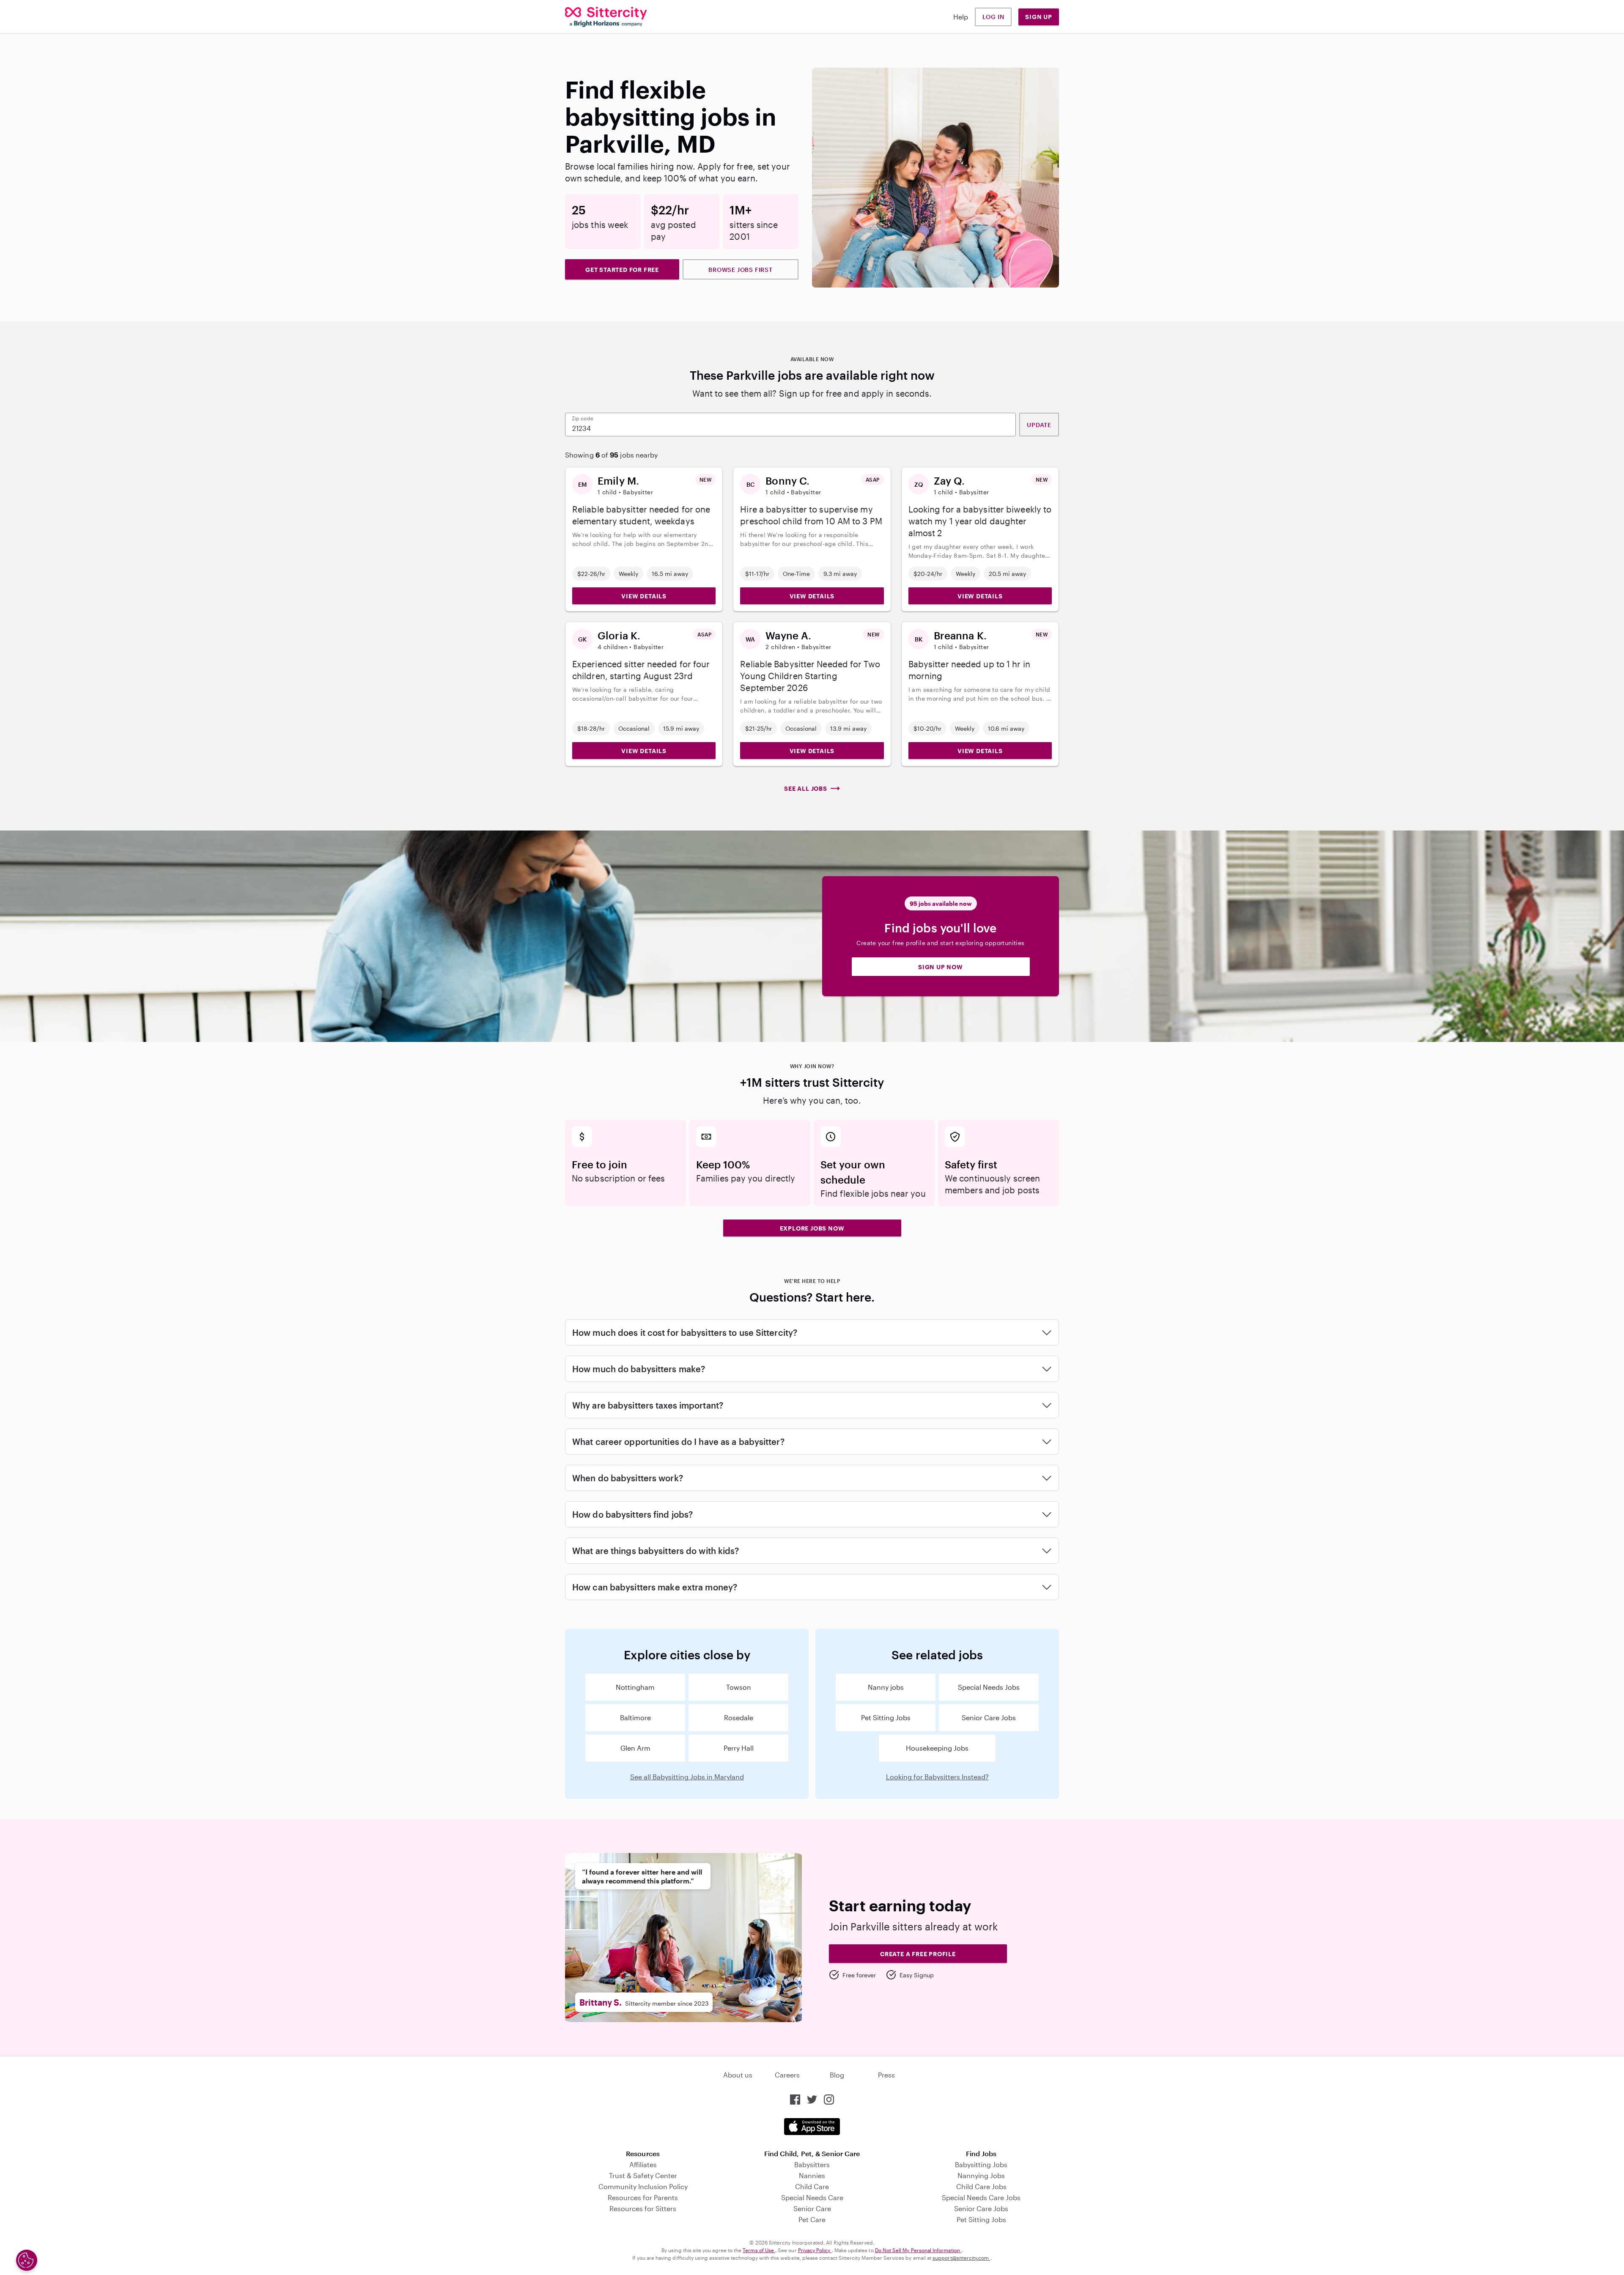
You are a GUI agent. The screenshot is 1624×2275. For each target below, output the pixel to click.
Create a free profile (918, 1954)
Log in (993, 17)
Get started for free (622, 270)
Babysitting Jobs (981, 2164)
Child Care (812, 2186)
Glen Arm (635, 1748)
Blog (837, 2075)
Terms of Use (759, 2250)
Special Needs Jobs (989, 1687)
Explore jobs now (812, 1228)
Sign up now (941, 967)
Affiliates (643, 2164)
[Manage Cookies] (27, 2260)
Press (886, 2075)
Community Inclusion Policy (643, 2186)
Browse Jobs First (741, 270)
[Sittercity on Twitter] (812, 2100)
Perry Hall (739, 1748)
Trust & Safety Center (643, 2175)
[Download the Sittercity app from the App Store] (812, 2127)
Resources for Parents (643, 2197)
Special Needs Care (812, 2197)
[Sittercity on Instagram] (829, 2100)
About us (738, 2075)
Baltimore (635, 1717)
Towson (739, 1687)
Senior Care (812, 2208)
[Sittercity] (606, 17)
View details (644, 596)
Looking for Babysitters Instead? (937, 1777)
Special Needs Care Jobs (981, 2197)
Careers (787, 2075)
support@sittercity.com (961, 2258)
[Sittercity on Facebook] (795, 2100)
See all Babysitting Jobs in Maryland (687, 1777)
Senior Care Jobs (989, 1717)
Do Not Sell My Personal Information (918, 2250)
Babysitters (812, 2164)
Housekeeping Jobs (937, 1748)
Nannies (812, 2175)
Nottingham (635, 1687)
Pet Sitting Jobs (886, 1717)
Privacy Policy (815, 2250)
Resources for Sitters (643, 2208)
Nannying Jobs (981, 2175)
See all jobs (806, 788)
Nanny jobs (886, 1687)
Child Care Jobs (981, 2186)
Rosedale (739, 1717)
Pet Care (812, 2219)
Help (961, 17)
